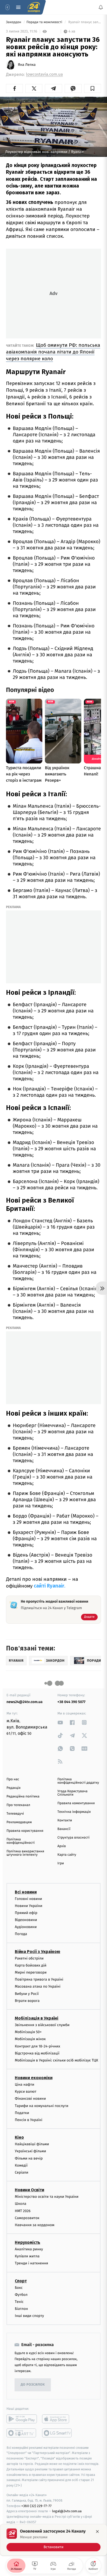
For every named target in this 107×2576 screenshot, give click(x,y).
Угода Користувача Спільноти (72, 1793)
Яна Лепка (27, 65)
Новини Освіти (29, 2190)
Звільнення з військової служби (42, 2025)
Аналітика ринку (29, 2249)
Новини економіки (34, 2078)
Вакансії (64, 1829)
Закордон (14, 22)
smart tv (22, 2433)
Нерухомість (28, 2242)
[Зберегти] (93, 88)
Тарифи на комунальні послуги (42, 2106)
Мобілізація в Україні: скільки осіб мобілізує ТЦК (56, 2060)
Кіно (19, 2137)
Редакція (14, 1788)
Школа (21, 2204)
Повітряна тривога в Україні (39, 1979)
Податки (22, 2113)
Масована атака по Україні (38, 1986)
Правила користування (25, 1831)
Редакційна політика (23, 1797)
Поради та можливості (45, 22)
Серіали (22, 2172)
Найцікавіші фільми (32, 2144)
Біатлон (21, 2309)
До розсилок (33, 2385)
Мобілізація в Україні (37, 2018)
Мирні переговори (31, 1972)
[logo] (34, 7)
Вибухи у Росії (27, 1993)
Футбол (21, 2294)
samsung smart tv (57, 2433)
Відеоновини (26, 1920)
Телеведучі (15, 1814)
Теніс (19, 2302)
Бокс (19, 2287)
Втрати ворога (27, 2000)
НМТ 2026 (23, 2211)
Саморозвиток (27, 2218)
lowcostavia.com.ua (44, 75)
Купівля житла (27, 2256)
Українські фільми (30, 2151)
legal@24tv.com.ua (67, 2511)
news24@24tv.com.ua (25, 1702)
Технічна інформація (74, 1812)
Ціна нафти (25, 2084)
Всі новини (26, 1892)
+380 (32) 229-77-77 (36, 2506)
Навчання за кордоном (35, 2225)
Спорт (21, 2281)
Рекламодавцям (19, 1822)
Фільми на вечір (29, 2158)
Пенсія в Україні (29, 2120)
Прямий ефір (26, 1913)
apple (57, 2419)
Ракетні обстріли (29, 1958)
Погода (21, 1934)
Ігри (61, 1863)
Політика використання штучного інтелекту (25, 1853)
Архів (62, 1846)
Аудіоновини (26, 1927)
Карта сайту (67, 1855)
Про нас (13, 1779)
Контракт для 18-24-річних (37, 2046)
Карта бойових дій (31, 1965)
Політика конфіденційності (21, 1841)
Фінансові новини (30, 2099)
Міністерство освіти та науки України (47, 2197)
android (22, 2419)
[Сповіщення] (101, 7)
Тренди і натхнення (31, 2263)
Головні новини (28, 1899)
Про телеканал (18, 1805)
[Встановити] (53, 2540)
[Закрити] (97, 2532)
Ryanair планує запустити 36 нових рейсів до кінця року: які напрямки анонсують (84, 22)
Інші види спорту (29, 2316)
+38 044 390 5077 (71, 1702)
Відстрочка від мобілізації (37, 2053)
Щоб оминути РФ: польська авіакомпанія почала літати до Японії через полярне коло (53, 352)
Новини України (29, 1906)
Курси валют (26, 2092)
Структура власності (73, 1838)
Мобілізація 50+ (28, 2032)
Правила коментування (76, 1803)
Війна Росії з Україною (38, 1951)
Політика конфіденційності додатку (78, 1781)
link (60, 1722)
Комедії (21, 2165)
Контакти (65, 1820)
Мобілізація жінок (30, 2039)
